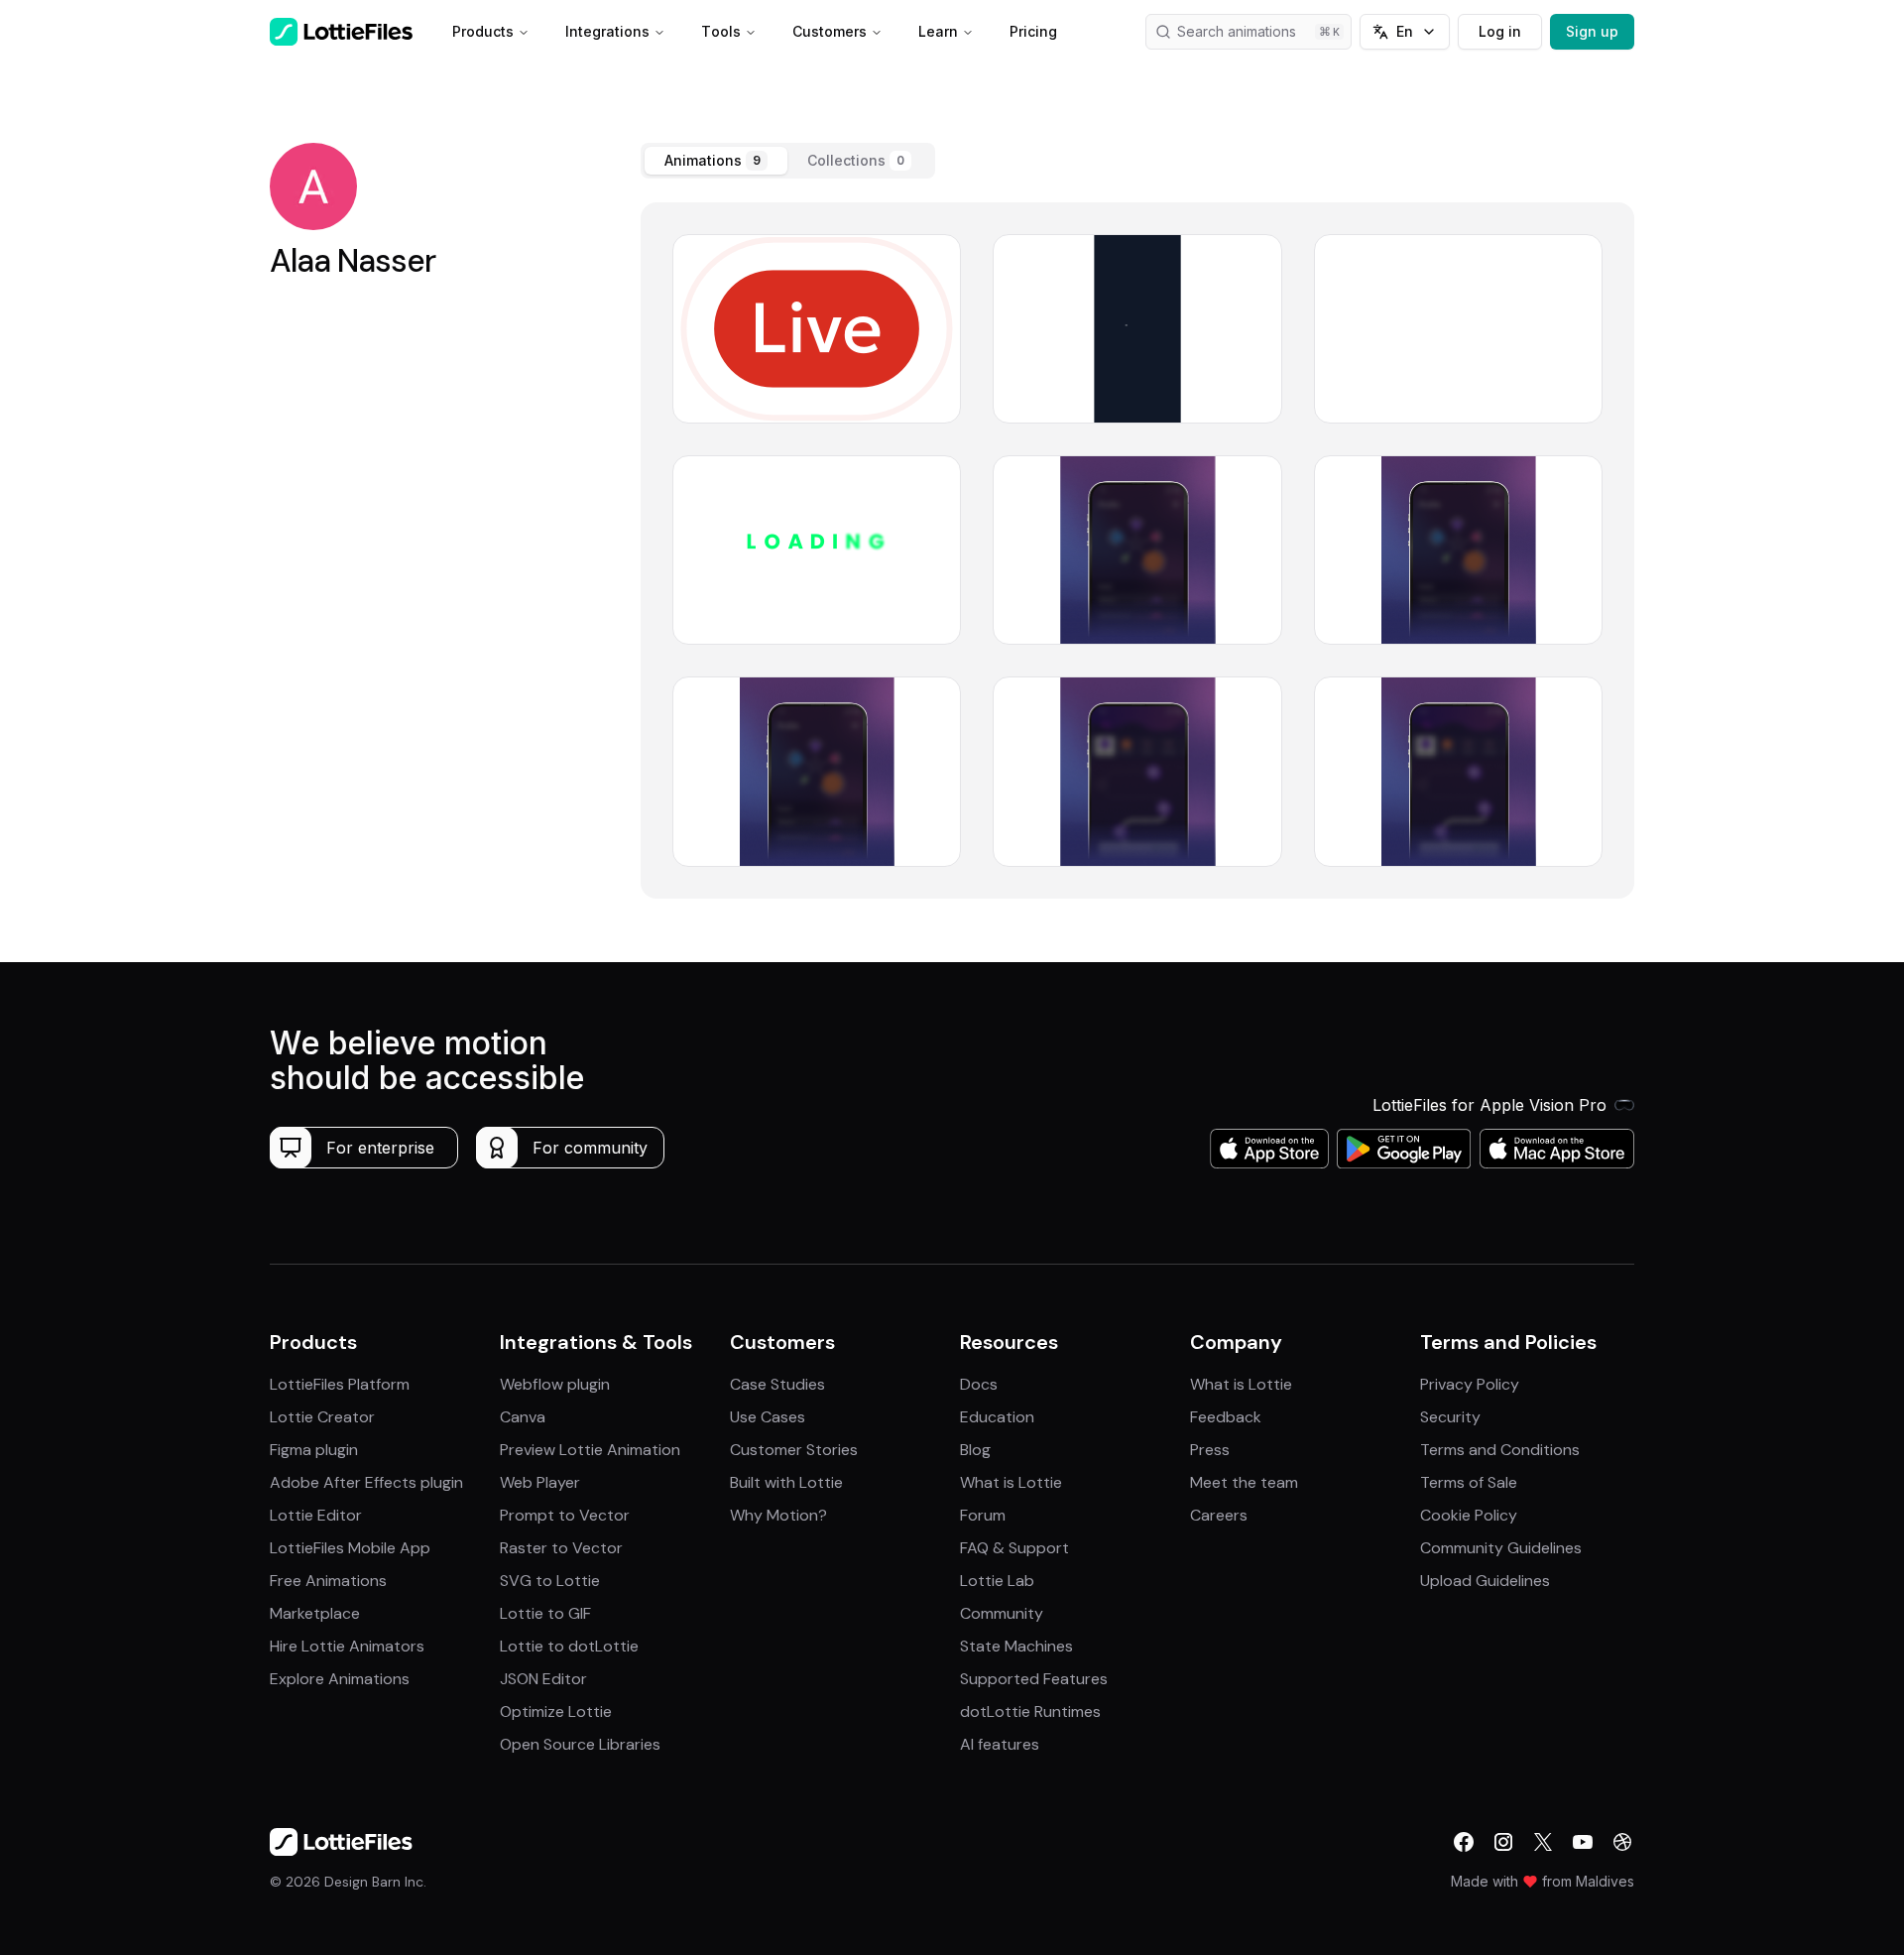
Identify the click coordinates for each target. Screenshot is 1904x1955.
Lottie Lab (997, 1581)
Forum (983, 1515)
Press (1210, 1450)
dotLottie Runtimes (1030, 1711)
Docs (979, 1384)
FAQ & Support (1014, 1548)
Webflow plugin (555, 1384)
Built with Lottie (786, 1482)
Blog (975, 1450)
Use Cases (768, 1417)
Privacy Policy (1470, 1384)
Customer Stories (794, 1450)
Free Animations (328, 1581)
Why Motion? (778, 1515)
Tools (721, 31)
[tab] (716, 161)
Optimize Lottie (556, 1711)
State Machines (1016, 1646)
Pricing (1033, 31)
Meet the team (1244, 1482)
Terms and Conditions (1500, 1450)
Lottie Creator (322, 1417)
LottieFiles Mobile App (350, 1548)
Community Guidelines (1501, 1548)
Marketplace (315, 1613)
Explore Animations (340, 1679)
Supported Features (1034, 1679)
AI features (1000, 1744)
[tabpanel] (1137, 550)
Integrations (607, 31)
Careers (1219, 1515)
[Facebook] (1464, 1842)
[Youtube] (1583, 1842)
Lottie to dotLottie (569, 1646)
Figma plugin (314, 1450)
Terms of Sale (1469, 1482)
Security (1450, 1417)
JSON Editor (543, 1679)
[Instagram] (1503, 1842)
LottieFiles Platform (340, 1384)
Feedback (1226, 1417)
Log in (1500, 31)
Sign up (1592, 31)
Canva (523, 1417)
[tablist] (788, 161)
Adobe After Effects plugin (366, 1482)
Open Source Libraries (580, 1744)
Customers (830, 31)
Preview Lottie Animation (590, 1450)
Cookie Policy (1469, 1515)
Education (997, 1417)
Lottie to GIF (545, 1613)
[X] (1543, 1842)
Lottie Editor (316, 1515)
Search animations (1237, 31)
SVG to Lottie (550, 1581)
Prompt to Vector (565, 1515)
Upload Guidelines (1485, 1581)
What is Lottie (1011, 1482)
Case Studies (777, 1384)
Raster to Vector (561, 1548)
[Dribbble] (1622, 1842)
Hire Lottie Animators (347, 1646)
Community (1002, 1613)
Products (483, 31)
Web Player (540, 1482)
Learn (938, 31)
